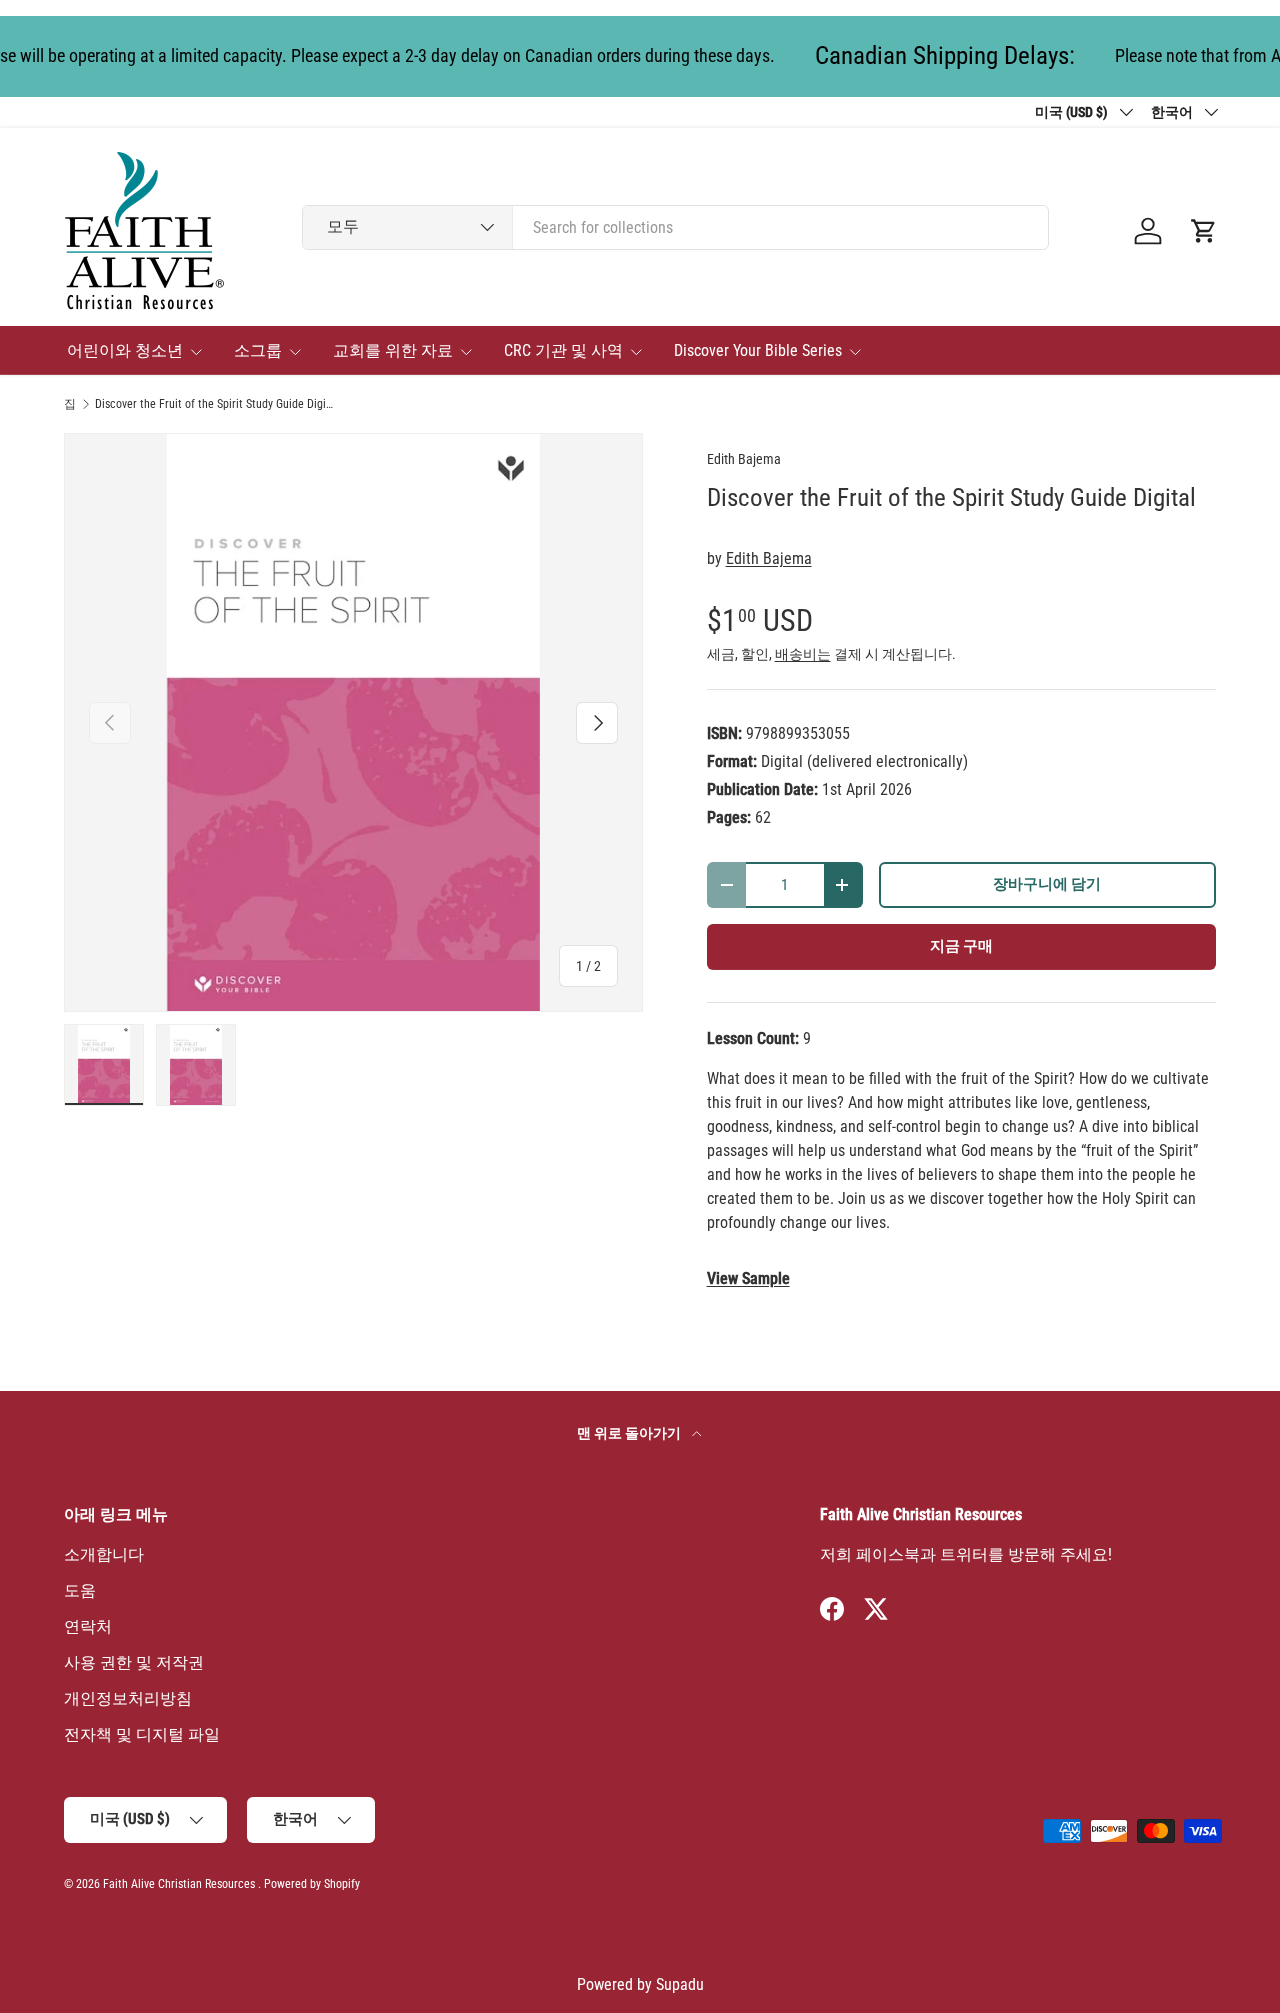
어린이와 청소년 (125, 350)
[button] (1204, 231)
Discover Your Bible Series (758, 350)
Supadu (680, 1984)
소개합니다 (104, 1554)
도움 (80, 1590)
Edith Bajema (744, 459)
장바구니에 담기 (1047, 884)
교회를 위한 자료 (393, 350)
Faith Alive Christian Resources (179, 1884)
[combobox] (675, 227)
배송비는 (803, 654)
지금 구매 (961, 946)
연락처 (88, 1626)
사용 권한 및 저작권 (134, 1662)
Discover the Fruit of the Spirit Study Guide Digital (215, 404)
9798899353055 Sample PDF (748, 1279)
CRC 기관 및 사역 (563, 350)
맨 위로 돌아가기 (630, 1433)
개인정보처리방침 (128, 1698)
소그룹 (258, 350)
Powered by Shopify (312, 1884)
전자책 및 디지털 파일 (142, 1734)
